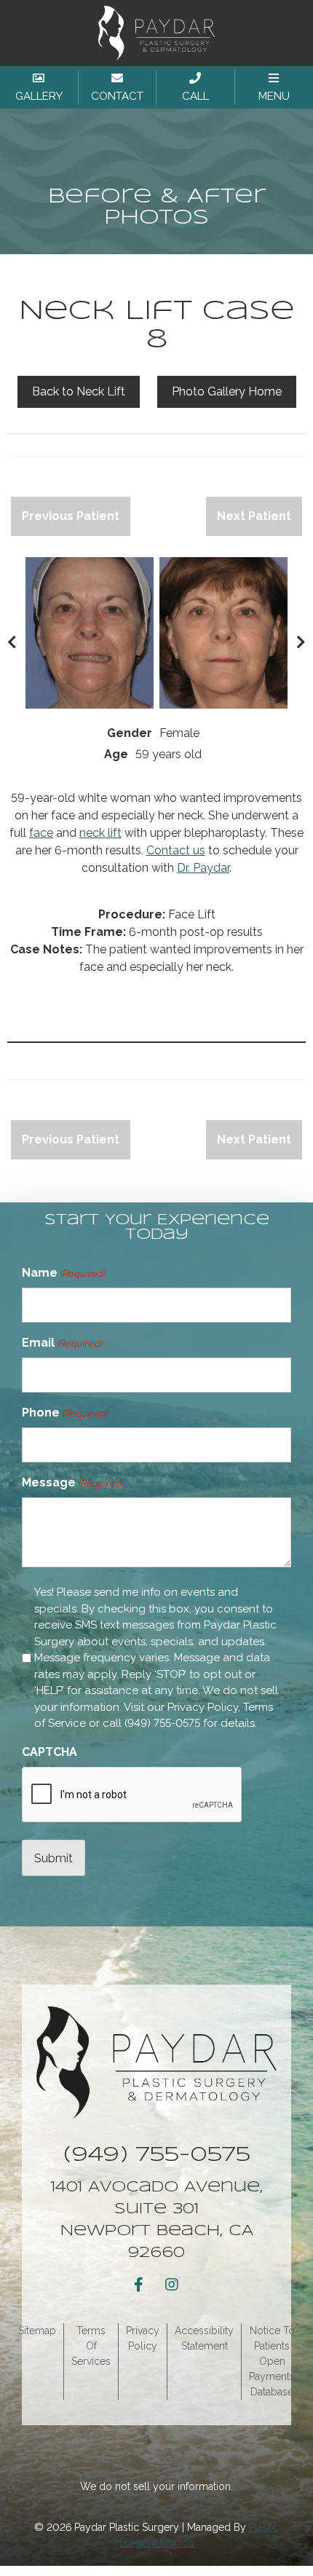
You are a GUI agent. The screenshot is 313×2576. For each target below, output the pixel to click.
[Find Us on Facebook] (138, 2285)
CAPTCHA (49, 1752)
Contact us (176, 850)
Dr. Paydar (203, 868)
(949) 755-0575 (162, 1723)
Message (72, 1482)
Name (63, 1273)
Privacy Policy (203, 1707)
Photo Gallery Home (227, 391)
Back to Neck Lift (79, 391)
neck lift (100, 833)
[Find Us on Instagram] (172, 2285)
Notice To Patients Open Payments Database (272, 2361)
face (41, 833)
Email (62, 1343)
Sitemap (37, 2331)
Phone (64, 1413)
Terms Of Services (91, 2346)
